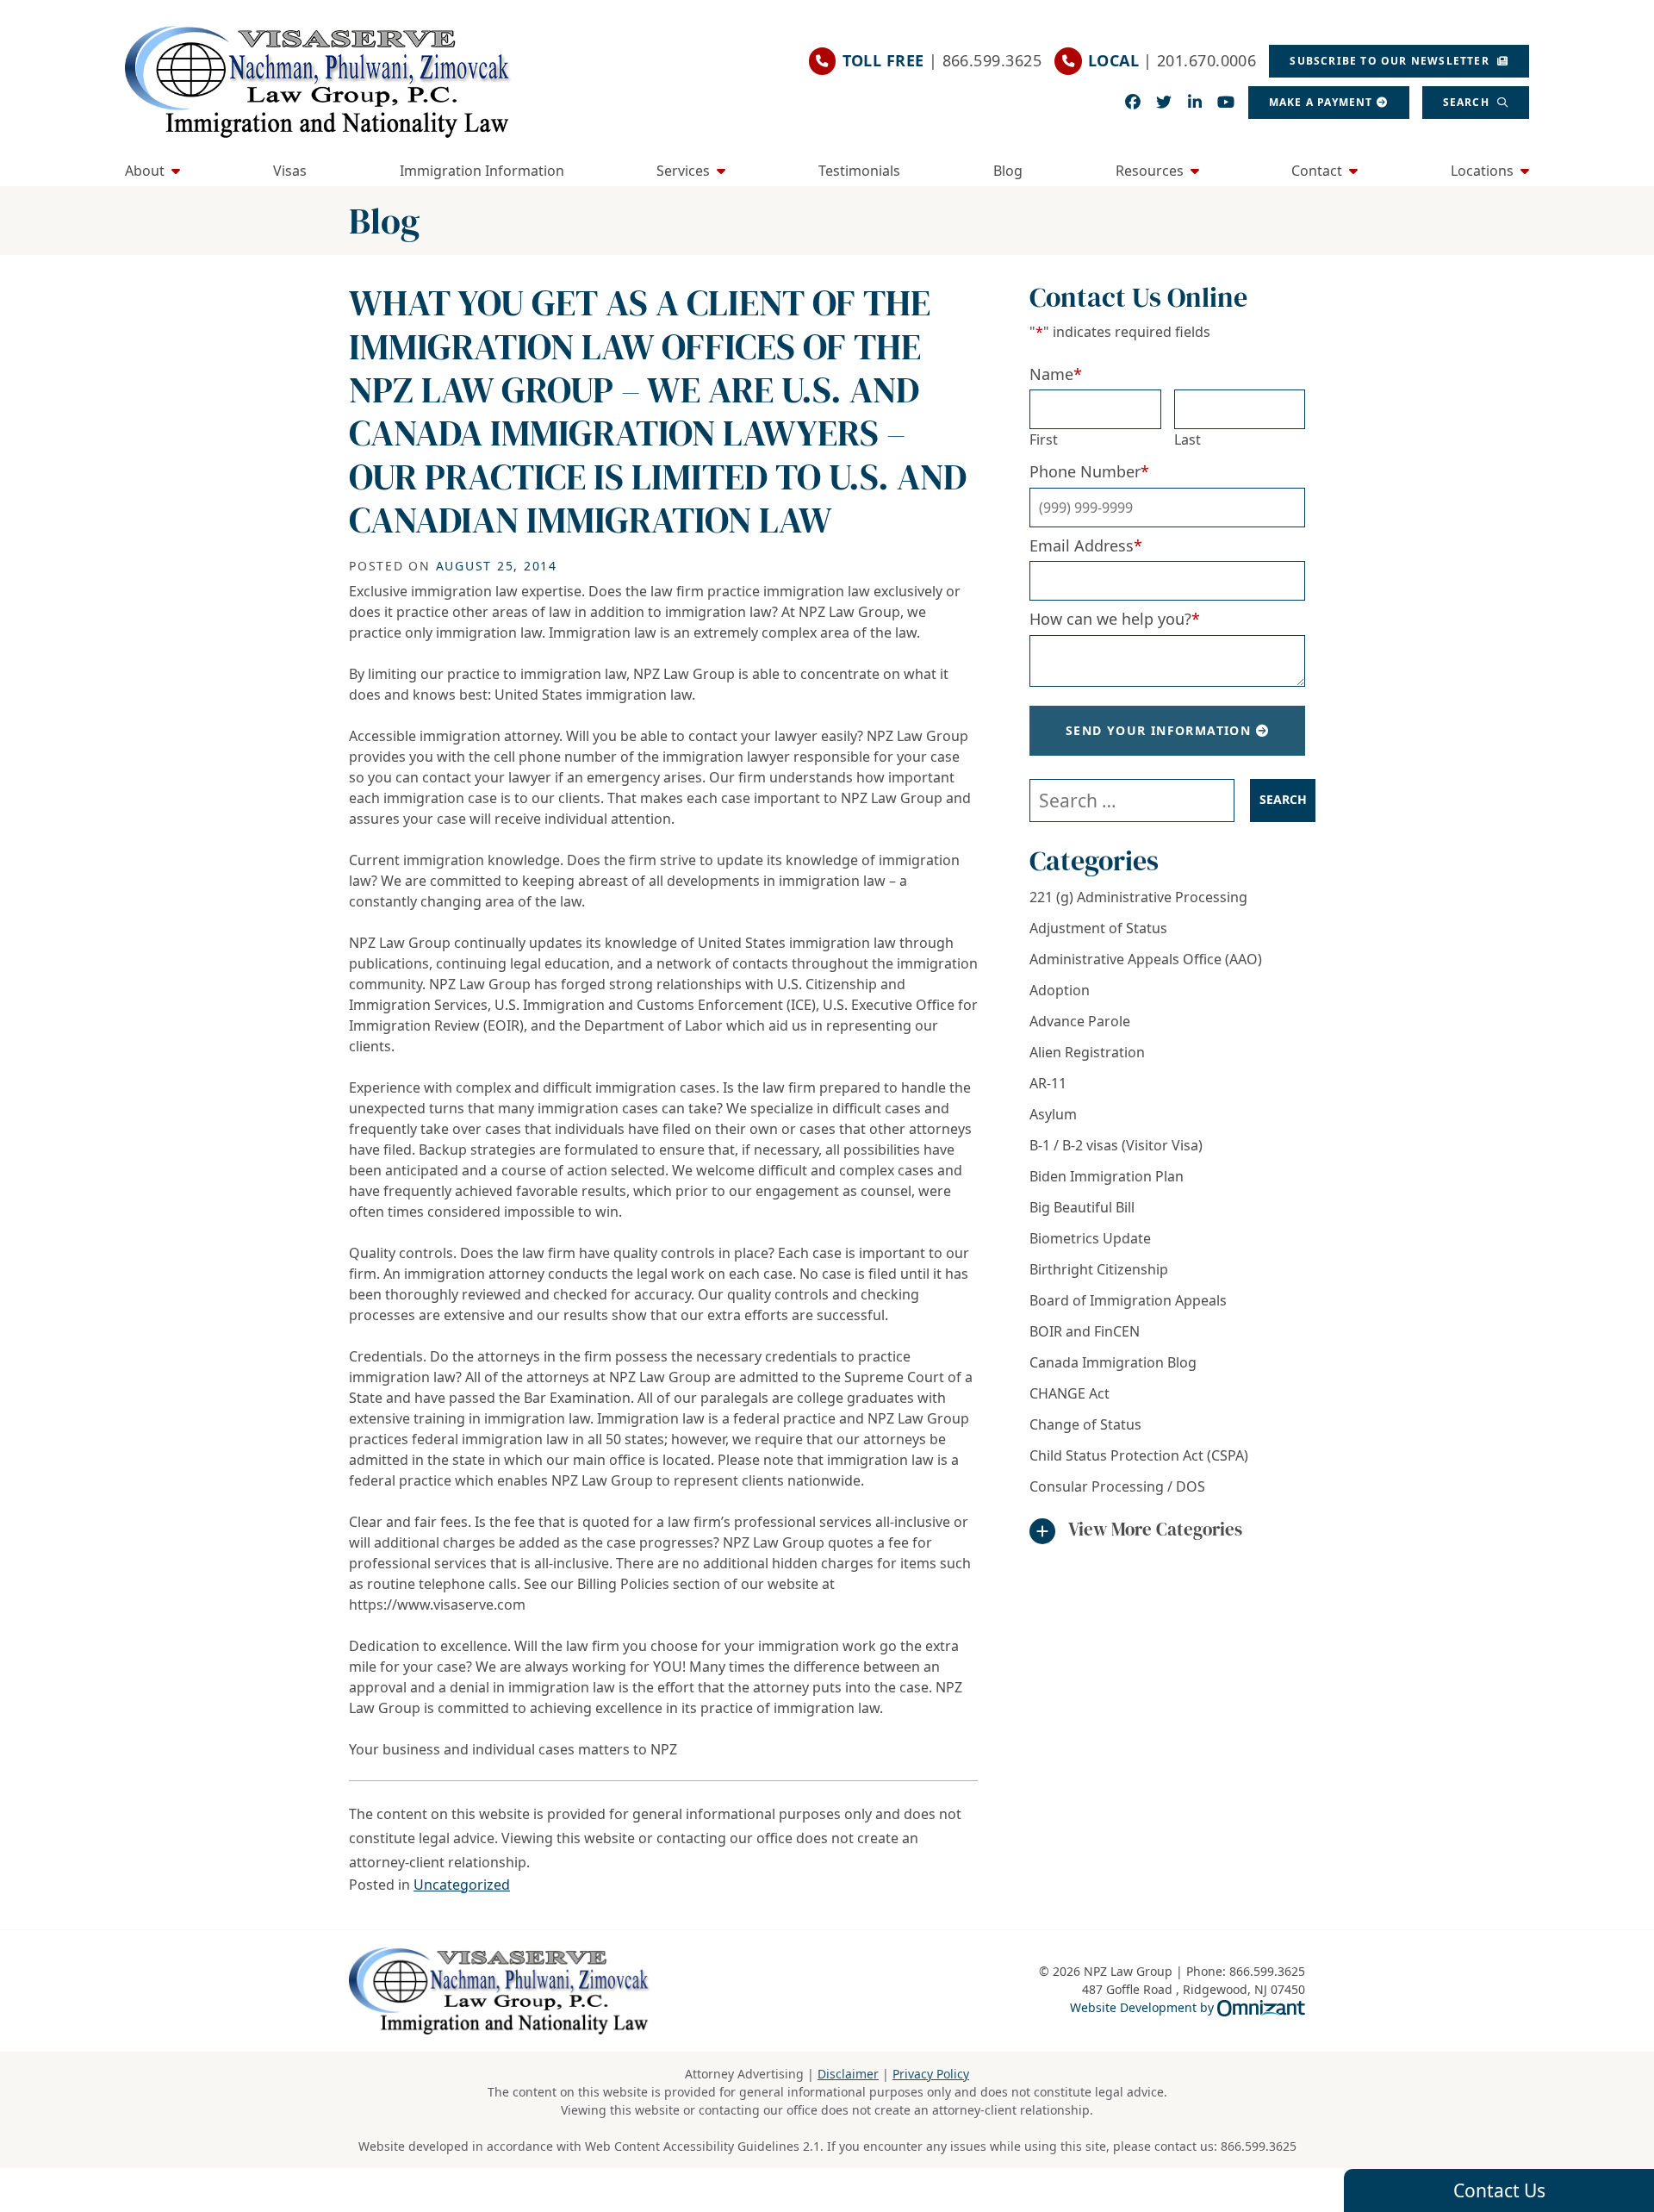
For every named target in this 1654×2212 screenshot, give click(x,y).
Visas (290, 171)
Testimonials (859, 171)
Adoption (1060, 990)
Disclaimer (848, 2074)
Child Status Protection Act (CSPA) (1139, 1455)
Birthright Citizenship (1099, 1269)
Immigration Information (482, 171)
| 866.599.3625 (942, 60)
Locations (1482, 171)
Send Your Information (1158, 730)
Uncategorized (462, 1885)
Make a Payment (1321, 102)
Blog (1008, 171)
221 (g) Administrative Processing (1138, 897)
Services (683, 171)
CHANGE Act (1070, 1393)
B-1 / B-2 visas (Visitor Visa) (1116, 1145)
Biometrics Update (1090, 1238)
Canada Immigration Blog (1113, 1362)
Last (1188, 439)
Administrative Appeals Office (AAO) (1146, 959)
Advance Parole (1080, 1021)
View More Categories (1155, 1529)
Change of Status (1085, 1424)
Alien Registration (1087, 1052)
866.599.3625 (1259, 2146)
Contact (1317, 171)
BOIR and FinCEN (1085, 1331)
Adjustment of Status (1098, 928)
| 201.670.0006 (1172, 60)
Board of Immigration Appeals (1128, 1300)
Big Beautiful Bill (1082, 1207)
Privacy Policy (931, 2074)
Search (1468, 102)
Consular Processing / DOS (1117, 1486)
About (145, 171)
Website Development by (1188, 2007)
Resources (1150, 171)
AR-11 (1048, 1083)
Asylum (1053, 1114)
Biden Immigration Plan (1107, 1176)
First (1044, 439)
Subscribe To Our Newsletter (1391, 61)
